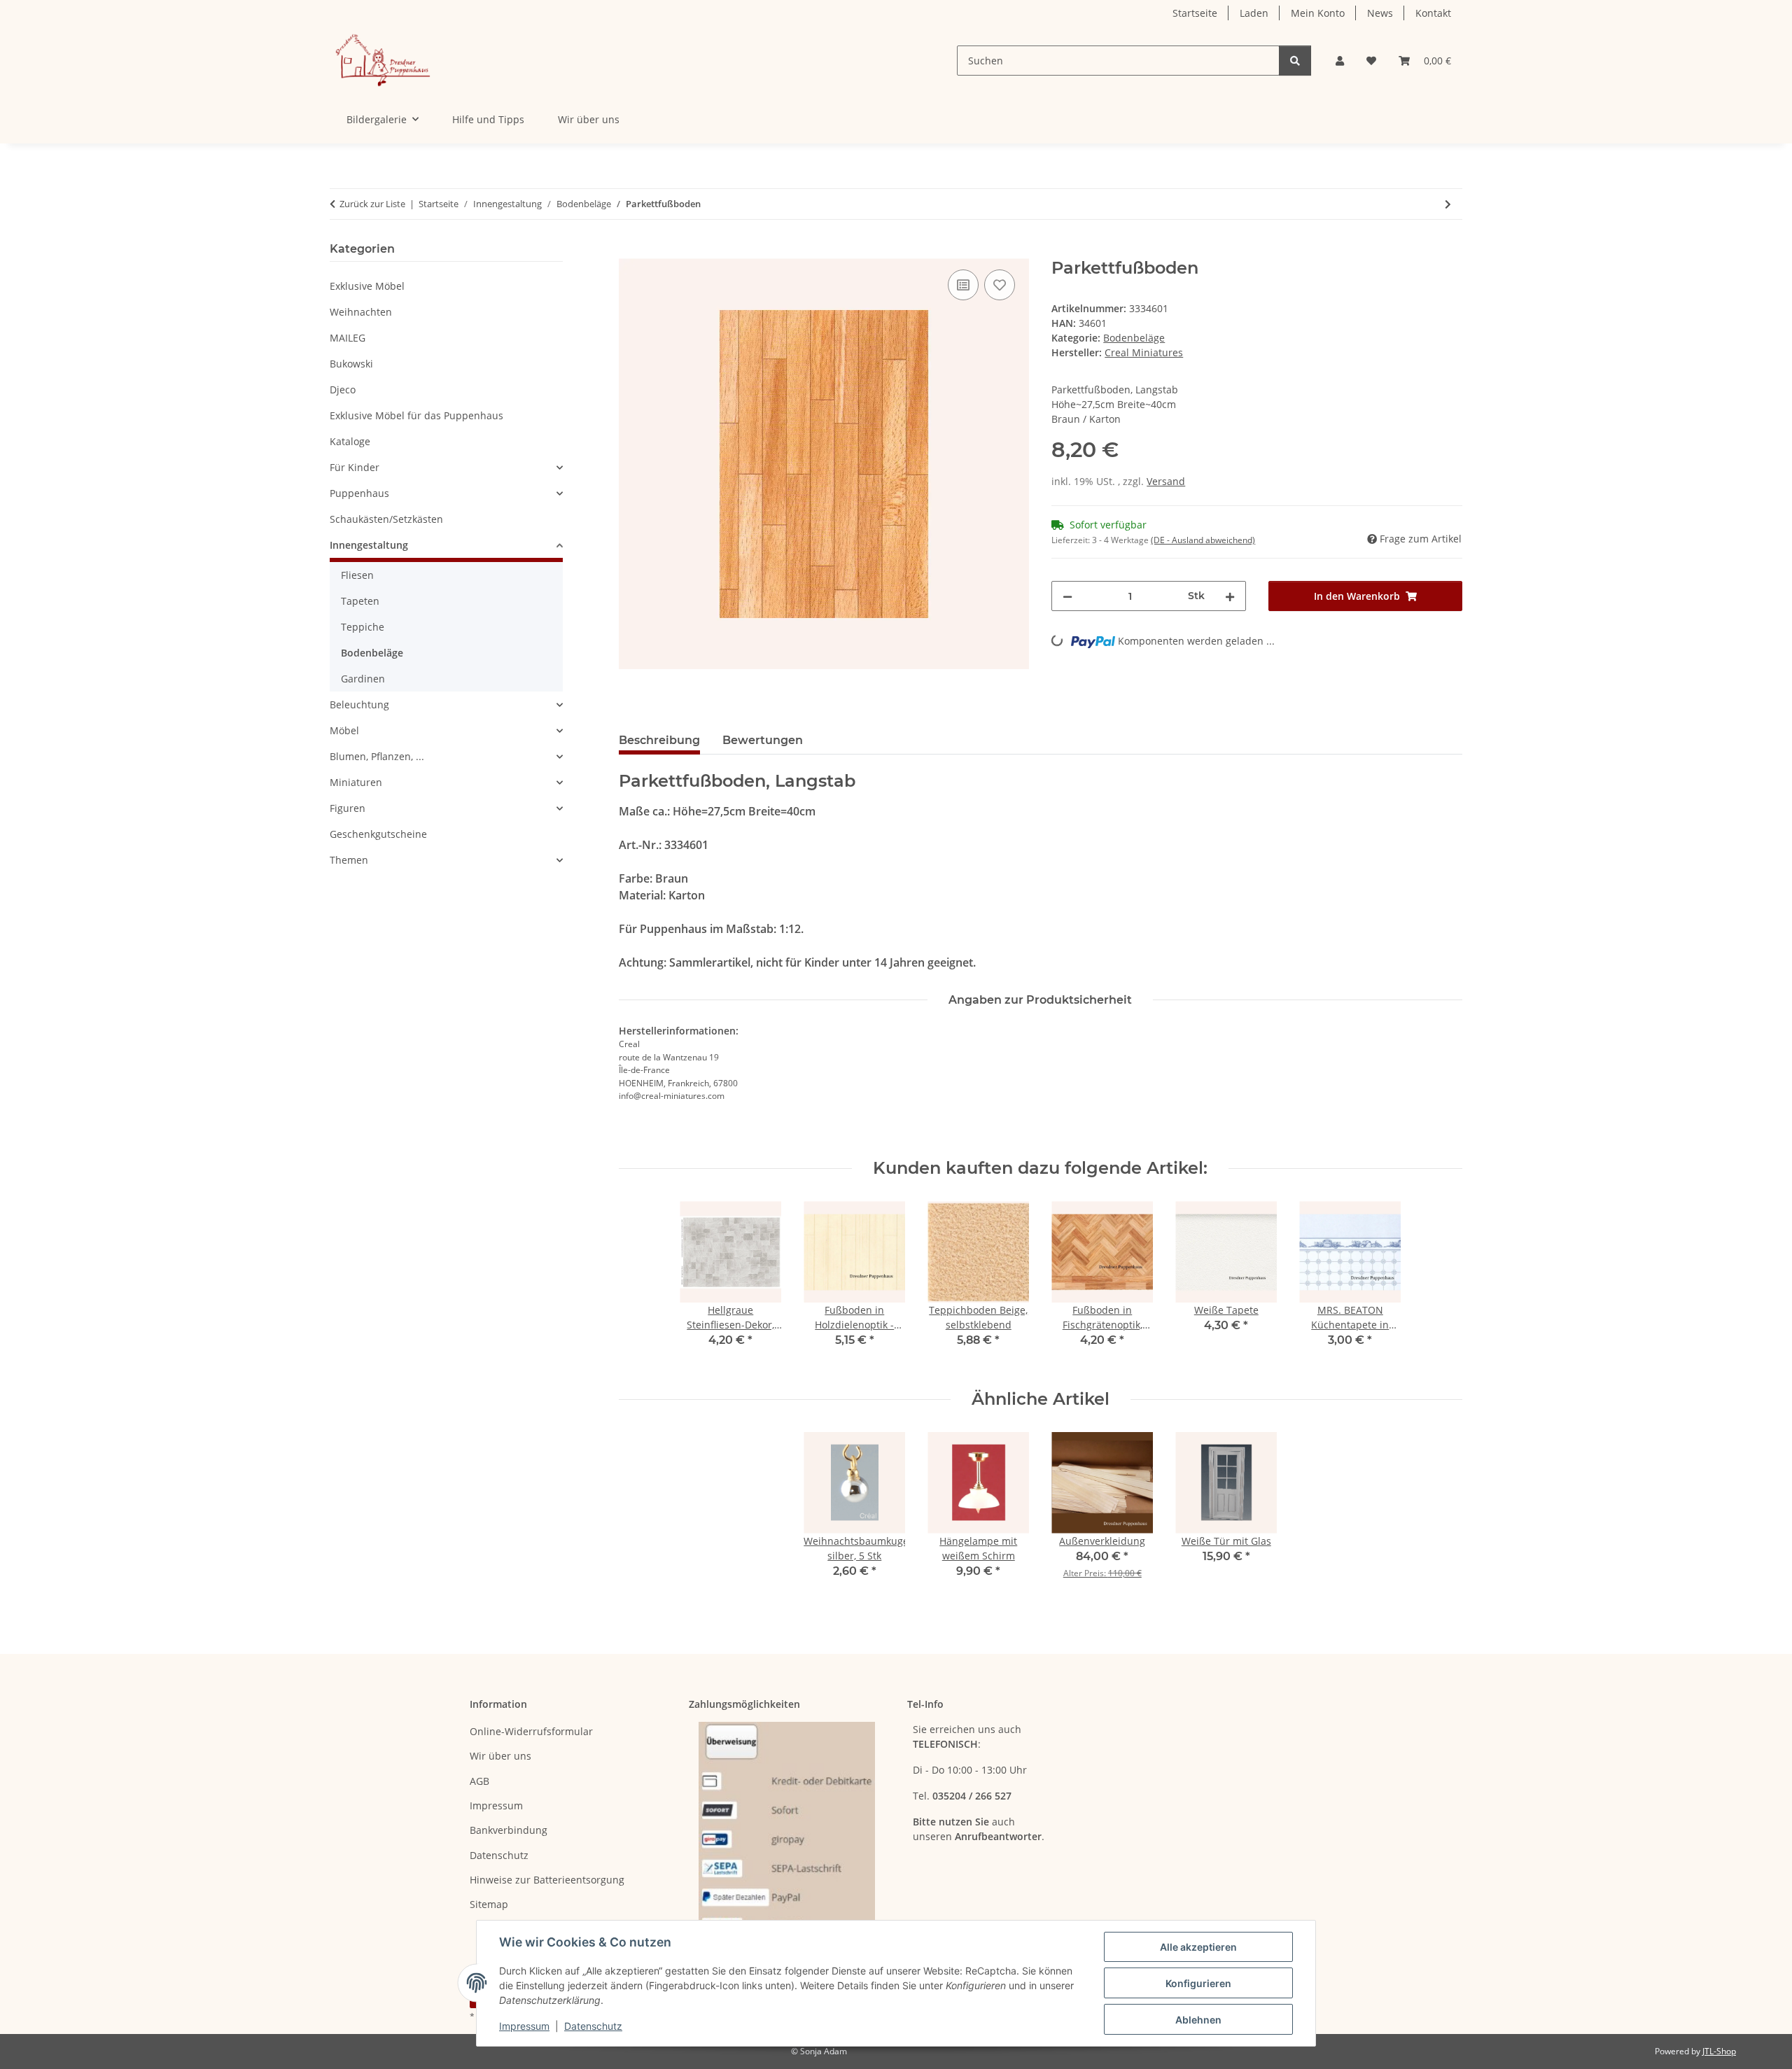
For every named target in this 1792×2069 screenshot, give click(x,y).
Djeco (343, 390)
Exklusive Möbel (367, 286)
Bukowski (351, 364)
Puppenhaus (359, 493)
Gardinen (363, 679)
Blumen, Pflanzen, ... (377, 756)
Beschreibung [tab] (659, 740)
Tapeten (360, 601)
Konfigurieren (1198, 1983)
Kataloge (350, 441)
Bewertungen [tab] (763, 740)
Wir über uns (589, 119)
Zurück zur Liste (372, 204)
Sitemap (489, 1904)
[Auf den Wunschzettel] (1000, 285)
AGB (479, 1781)
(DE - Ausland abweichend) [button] (1203, 540)
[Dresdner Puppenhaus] (383, 61)
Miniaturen (356, 782)
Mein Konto (1318, 13)
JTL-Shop (1719, 2051)
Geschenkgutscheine (378, 834)
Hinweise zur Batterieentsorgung (547, 1880)
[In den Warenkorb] (630, 251)
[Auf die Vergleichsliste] (963, 285)
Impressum (524, 2026)
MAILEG (348, 338)
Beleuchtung (359, 704)
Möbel (344, 730)
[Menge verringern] (1067, 596)
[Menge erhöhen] (1230, 596)
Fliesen (357, 575)
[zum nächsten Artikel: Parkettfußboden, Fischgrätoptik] (1448, 204)
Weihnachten (361, 312)
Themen (349, 860)
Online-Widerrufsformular (531, 1731)
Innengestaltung (369, 545)
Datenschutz (593, 2026)
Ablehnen (1198, 2020)
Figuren (348, 808)
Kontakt (1433, 13)
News (1380, 13)
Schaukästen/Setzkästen (386, 519)
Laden (1254, 13)
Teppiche (363, 627)
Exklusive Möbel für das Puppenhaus (416, 415)
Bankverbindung (509, 1830)
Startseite (1195, 13)
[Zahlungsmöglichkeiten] (787, 1829)
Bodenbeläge (1134, 338)
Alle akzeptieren (1198, 1947)
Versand (1166, 481)
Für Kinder (355, 467)
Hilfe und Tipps (488, 119)
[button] (1340, 61)
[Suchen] (1295, 61)
